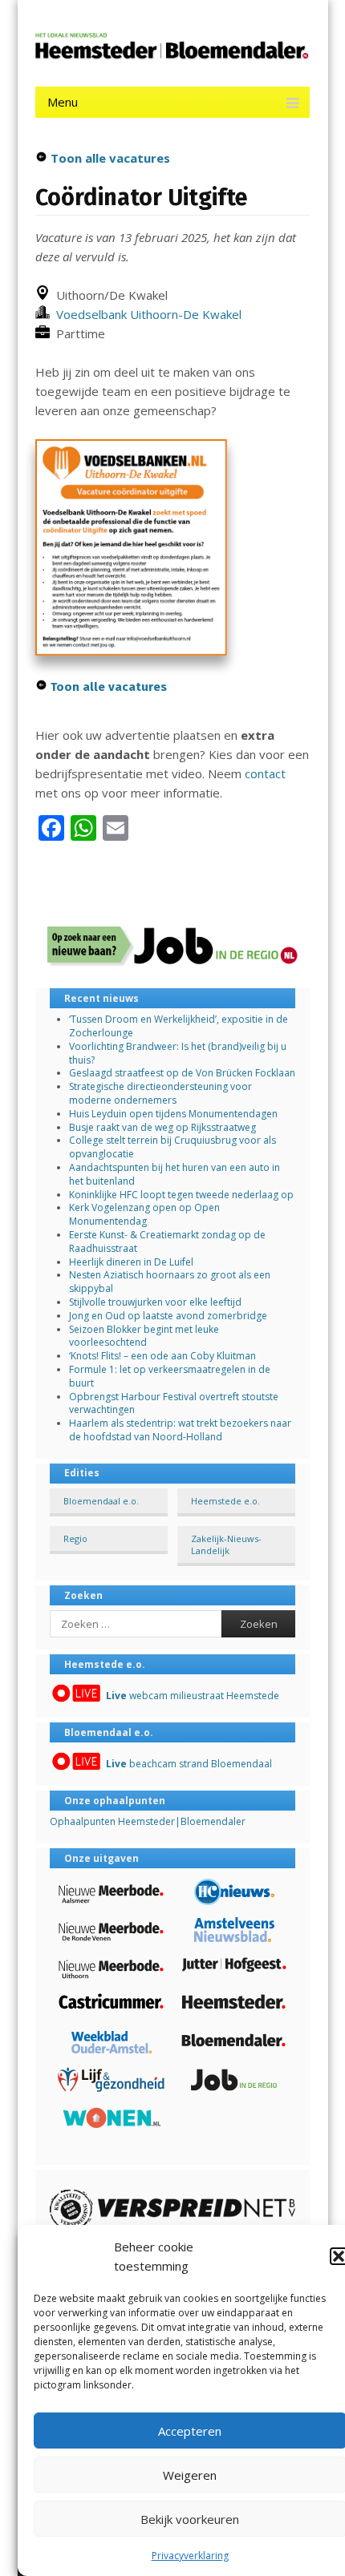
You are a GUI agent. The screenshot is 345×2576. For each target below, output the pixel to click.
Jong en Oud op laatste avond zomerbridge (168, 1316)
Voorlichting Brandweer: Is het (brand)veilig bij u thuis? (178, 1053)
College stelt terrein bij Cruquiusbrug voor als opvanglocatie (172, 1147)
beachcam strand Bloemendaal (189, 1764)
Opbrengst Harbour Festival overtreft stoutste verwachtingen (174, 1403)
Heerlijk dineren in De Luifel (131, 1262)
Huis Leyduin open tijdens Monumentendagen (173, 1114)
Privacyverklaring (190, 2556)
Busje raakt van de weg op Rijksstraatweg (162, 1127)
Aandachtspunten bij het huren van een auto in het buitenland (175, 1174)
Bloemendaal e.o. (101, 1501)
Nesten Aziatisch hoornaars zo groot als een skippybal (170, 1282)
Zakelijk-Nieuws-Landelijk (226, 1544)
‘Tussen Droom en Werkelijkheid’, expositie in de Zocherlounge (179, 1026)
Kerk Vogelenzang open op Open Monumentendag (144, 1214)
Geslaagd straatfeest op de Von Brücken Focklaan (182, 1073)
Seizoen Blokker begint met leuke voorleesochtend (144, 1336)
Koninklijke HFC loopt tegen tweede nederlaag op (181, 1195)
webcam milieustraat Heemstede (193, 1696)
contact (265, 773)
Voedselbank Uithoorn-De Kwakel (146, 314)
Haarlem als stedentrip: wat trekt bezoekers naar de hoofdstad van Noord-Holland (180, 1430)
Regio (75, 1538)
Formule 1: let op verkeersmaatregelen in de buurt (170, 1376)
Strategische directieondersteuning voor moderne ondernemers (160, 1093)
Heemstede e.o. (225, 1501)
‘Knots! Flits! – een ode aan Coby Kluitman (162, 1356)
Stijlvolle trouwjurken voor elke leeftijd (155, 1302)
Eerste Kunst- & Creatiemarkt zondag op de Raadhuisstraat (167, 1242)
